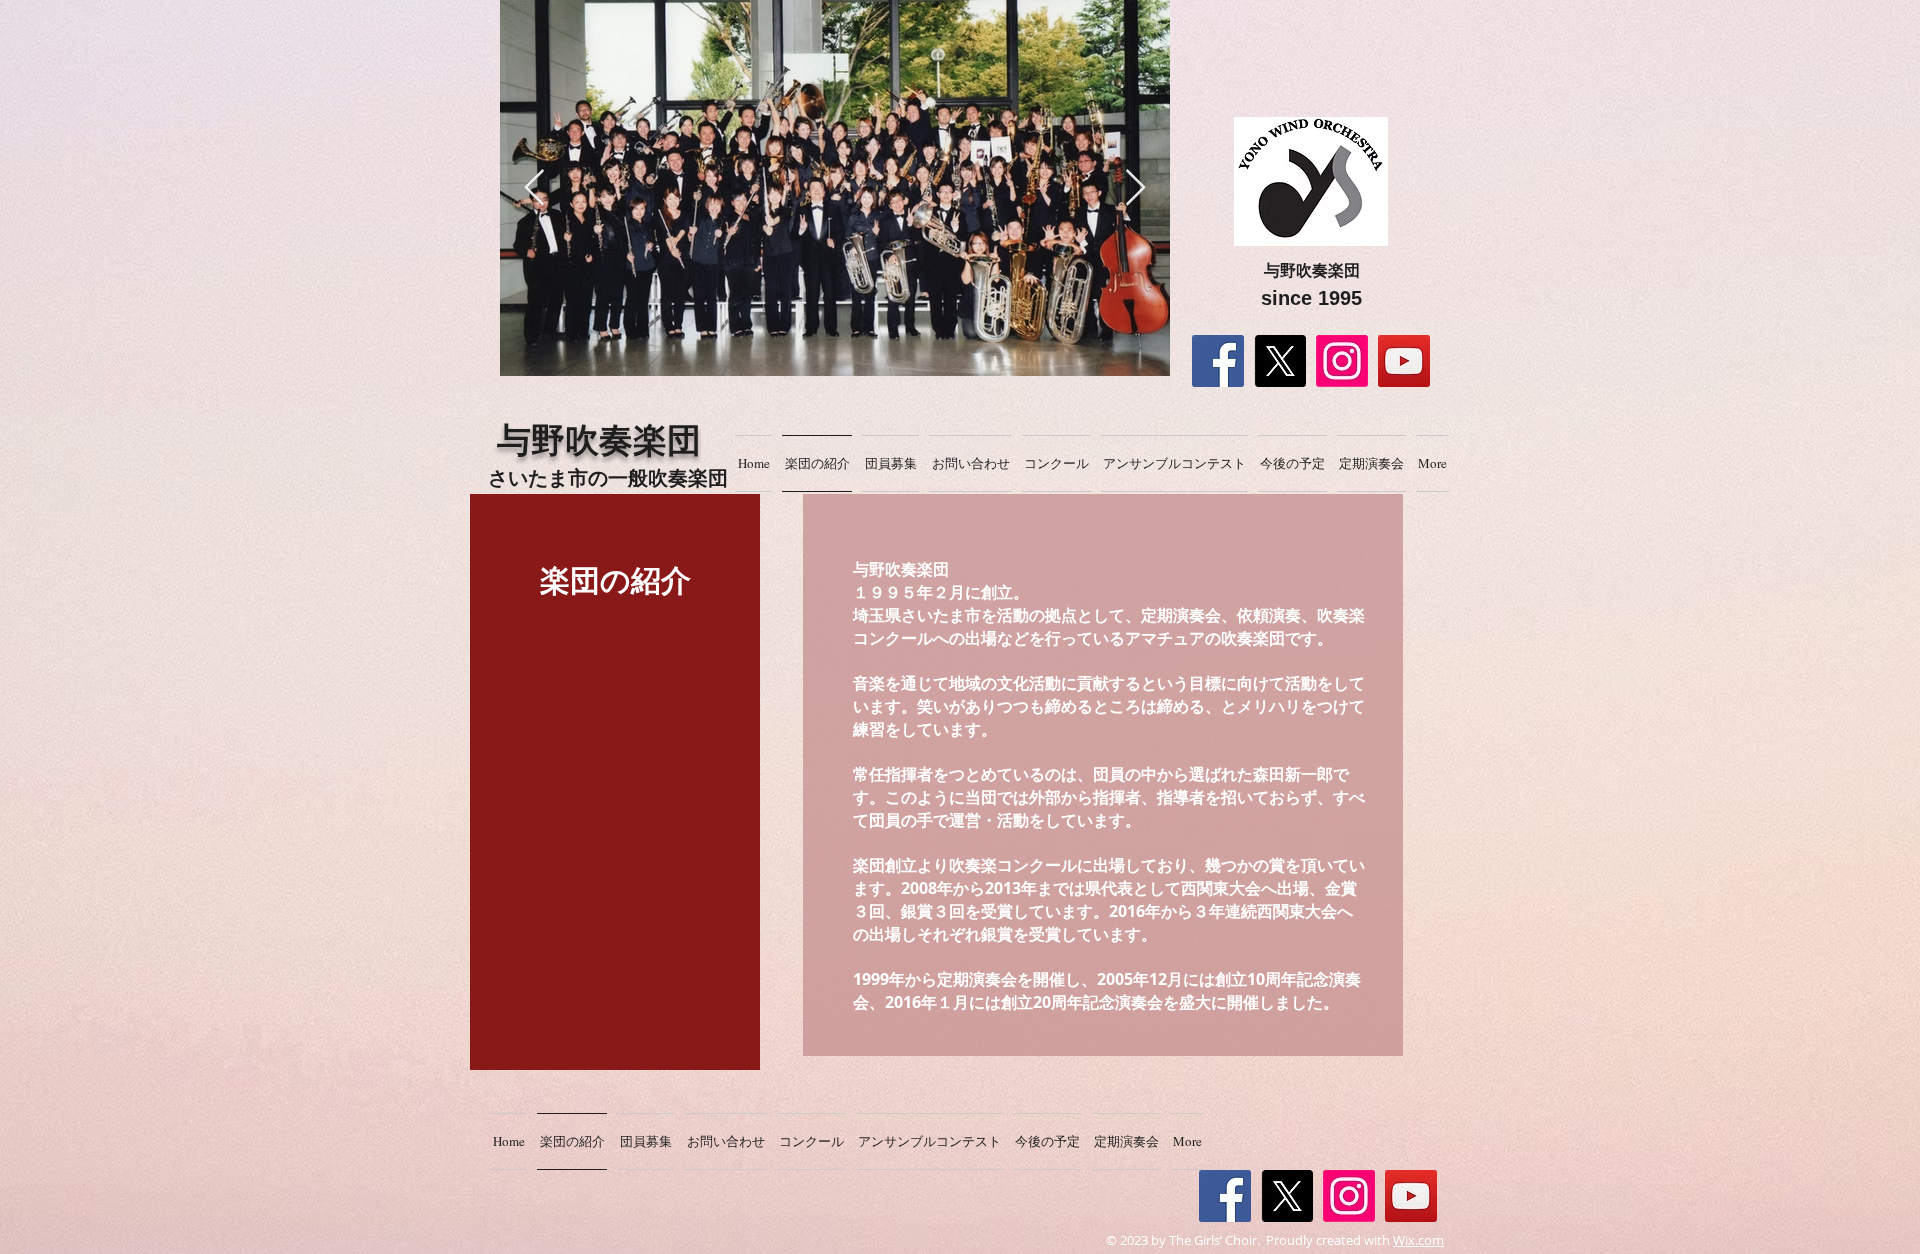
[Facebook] (1218, 361)
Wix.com (1418, 1240)
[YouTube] (1404, 361)
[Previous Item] (534, 188)
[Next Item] (1135, 188)
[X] (1280, 361)
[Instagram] (1342, 361)
